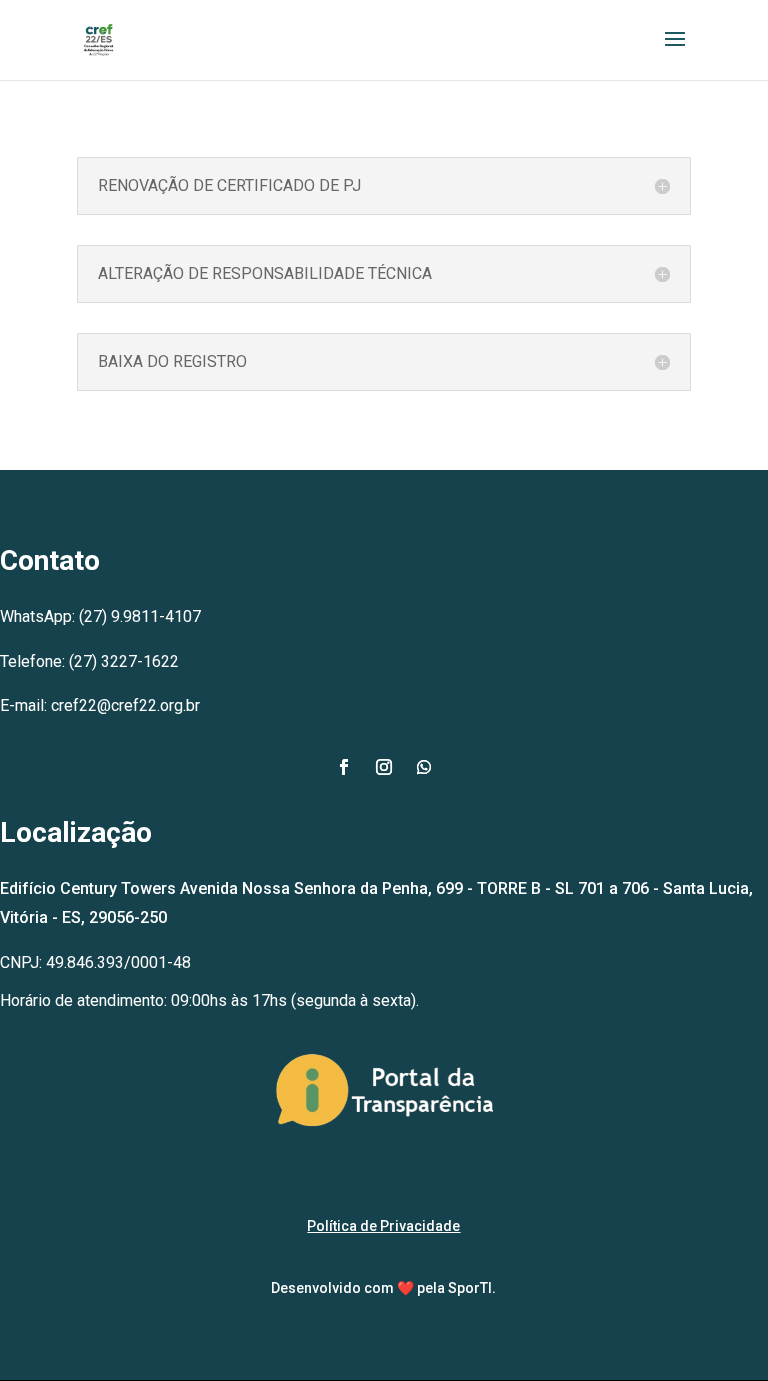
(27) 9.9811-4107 (140, 616)
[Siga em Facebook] (344, 767)
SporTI (470, 1288)
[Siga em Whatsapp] (424, 767)
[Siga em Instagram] (384, 767)
